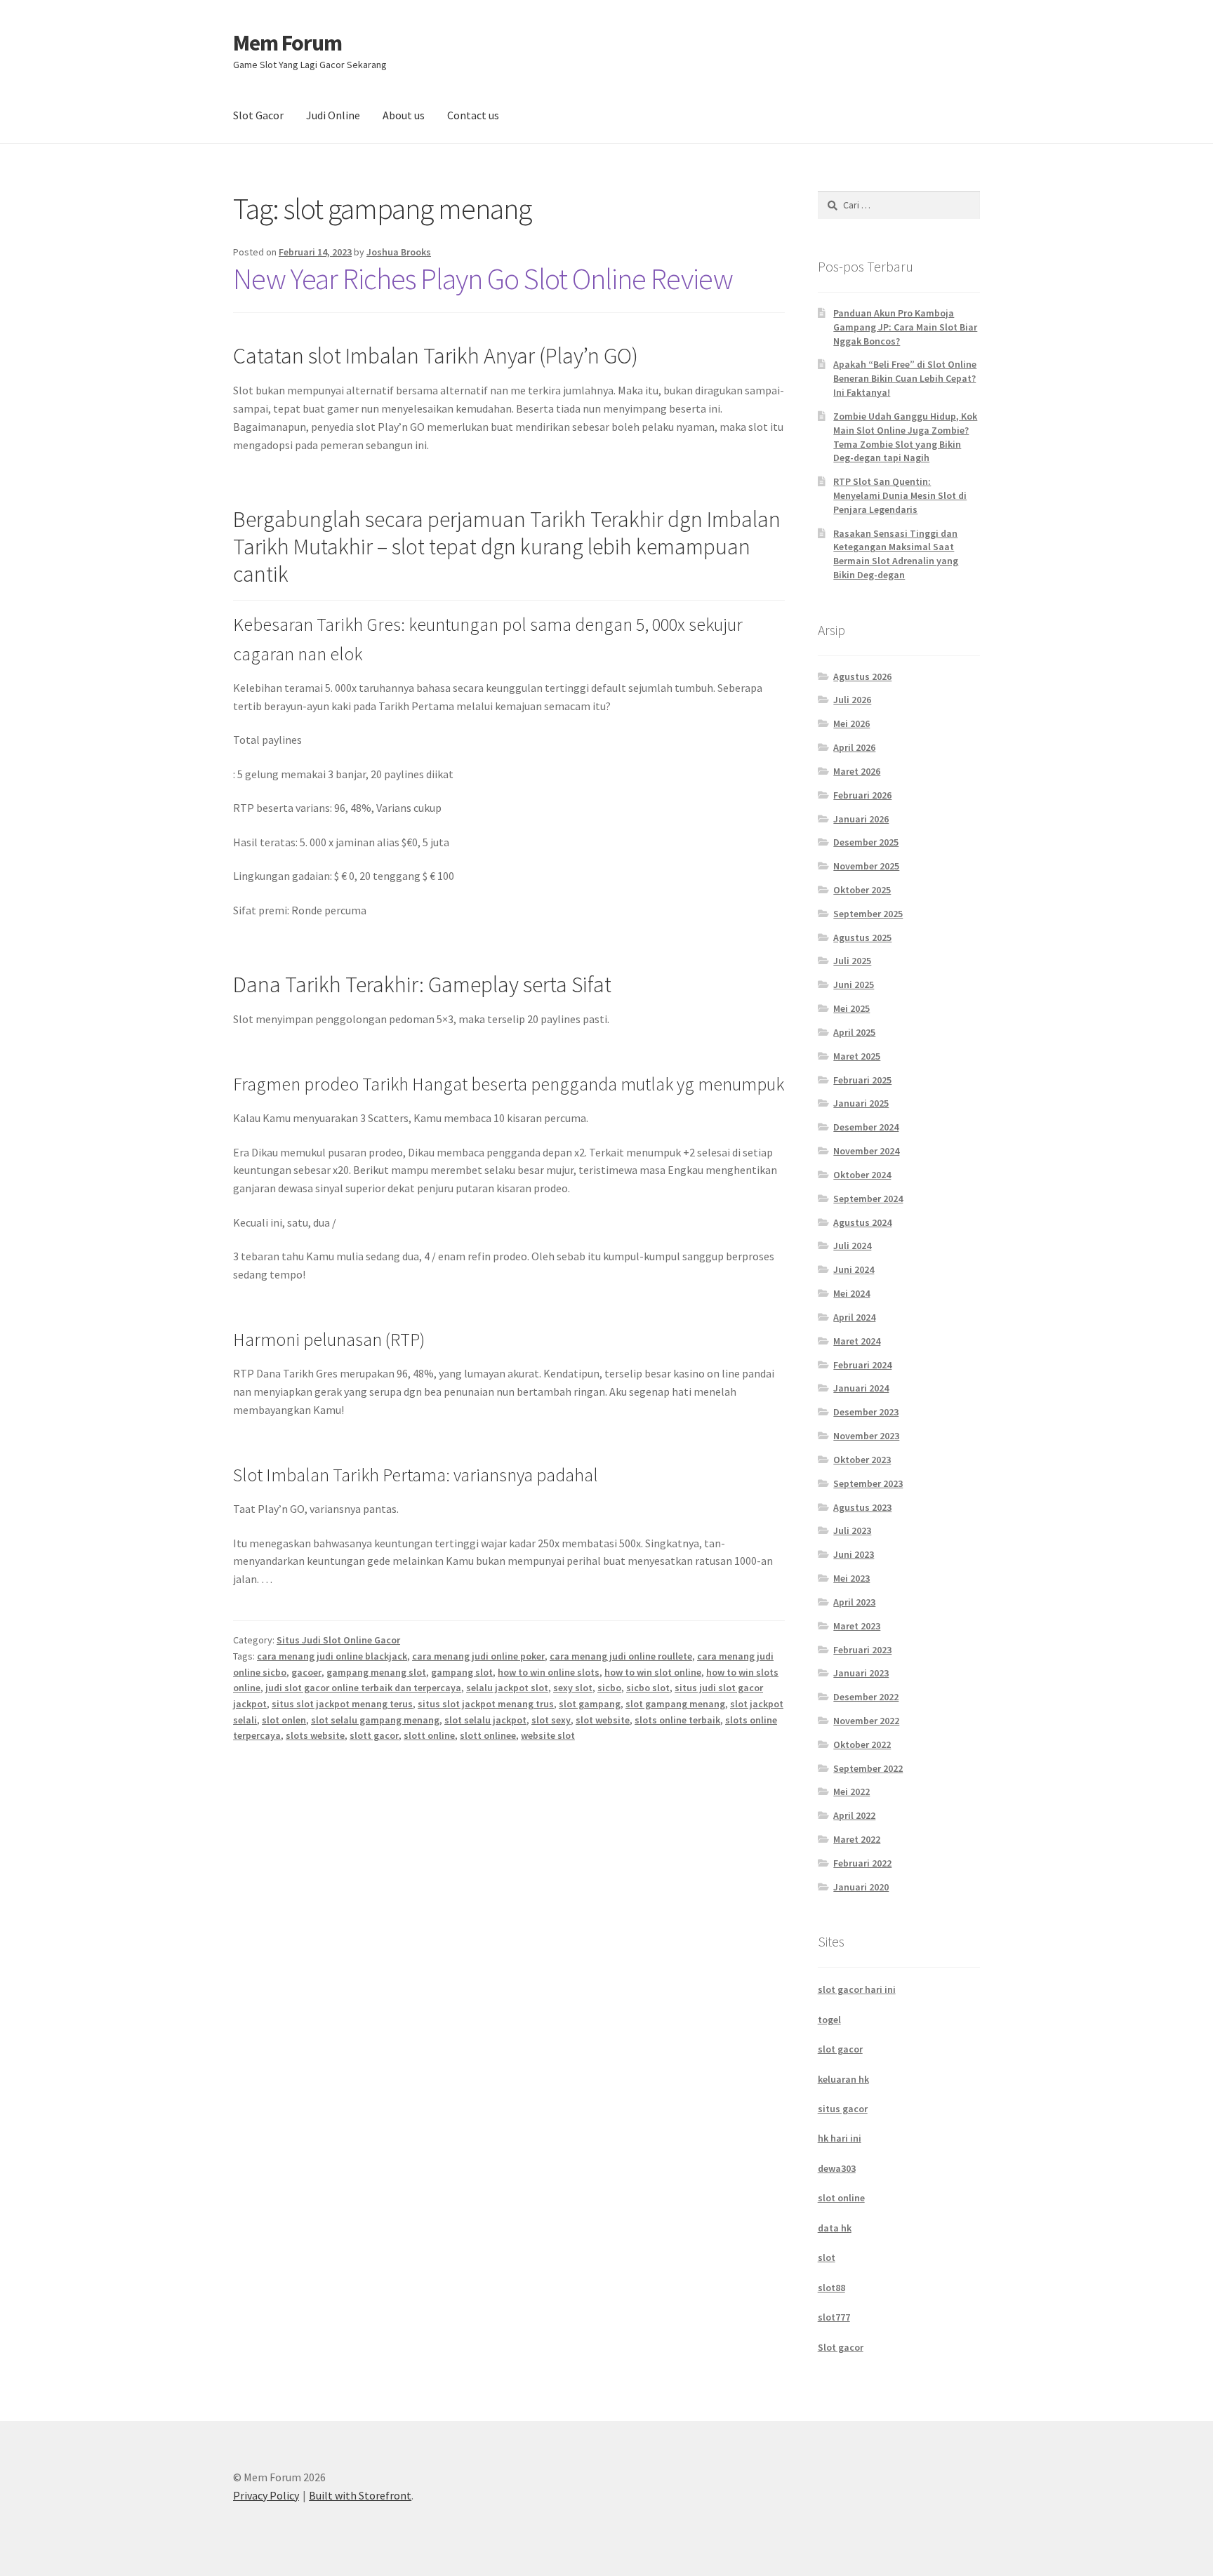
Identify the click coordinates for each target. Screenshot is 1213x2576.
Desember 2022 (866, 1697)
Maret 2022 (857, 1839)
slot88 (831, 2288)
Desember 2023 (866, 1412)
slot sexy (551, 1720)
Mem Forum (287, 43)
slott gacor (374, 1735)
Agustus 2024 (862, 1222)
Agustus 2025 (862, 937)
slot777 (834, 2317)
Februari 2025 (862, 1080)
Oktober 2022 (862, 1744)
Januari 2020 (861, 1887)
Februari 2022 (862, 1863)
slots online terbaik (677, 1720)
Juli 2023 (852, 1530)
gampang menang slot (376, 1672)
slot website (603, 1720)
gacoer (306, 1672)
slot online (841, 2198)
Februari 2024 (862, 1365)
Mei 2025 (851, 1008)
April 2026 (854, 747)
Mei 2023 (851, 1578)
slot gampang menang (675, 1704)
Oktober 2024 (862, 1175)
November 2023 (866, 1436)
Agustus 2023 (862, 1507)
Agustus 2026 (862, 676)
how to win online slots (549, 1672)
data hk (835, 2228)
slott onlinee (488, 1735)
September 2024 (868, 1199)
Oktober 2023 (862, 1460)
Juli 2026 (852, 700)
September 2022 (868, 1768)
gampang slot (462, 1672)
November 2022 (866, 1721)
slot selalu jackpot (485, 1720)
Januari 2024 (861, 1388)
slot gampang (590, 1704)
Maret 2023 (857, 1626)
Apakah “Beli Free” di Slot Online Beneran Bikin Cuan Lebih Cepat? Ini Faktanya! (905, 378)
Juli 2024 (852, 1246)
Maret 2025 (857, 1056)
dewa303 (837, 2168)
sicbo (609, 1688)
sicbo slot (648, 1688)
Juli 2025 (852, 961)
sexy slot (573, 1688)
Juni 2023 (854, 1554)
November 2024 (866, 1151)
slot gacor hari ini (857, 1989)
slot (827, 2257)
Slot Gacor (258, 115)
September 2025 (868, 914)
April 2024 (854, 1317)
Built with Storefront (360, 2495)
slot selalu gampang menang (375, 1720)
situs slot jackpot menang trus (486, 1704)
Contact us (473, 115)
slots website (315, 1735)
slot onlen (284, 1720)
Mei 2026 (851, 723)
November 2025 (866, 866)
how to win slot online (653, 1672)
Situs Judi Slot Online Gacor (338, 1640)
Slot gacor (841, 2347)
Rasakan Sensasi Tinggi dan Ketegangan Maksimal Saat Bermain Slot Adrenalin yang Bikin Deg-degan (896, 554)
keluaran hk (843, 2079)
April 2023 (854, 1602)
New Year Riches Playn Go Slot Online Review (483, 279)
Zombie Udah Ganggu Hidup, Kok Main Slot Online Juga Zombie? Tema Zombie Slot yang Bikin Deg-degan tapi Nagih (905, 437)
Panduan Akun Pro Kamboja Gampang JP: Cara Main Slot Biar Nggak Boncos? (905, 327)
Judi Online (333, 115)
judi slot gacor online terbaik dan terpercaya (363, 1688)
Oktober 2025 (862, 890)
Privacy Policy (266, 2495)
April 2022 (854, 1815)
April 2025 (854, 1032)
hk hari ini (840, 2138)
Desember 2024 (866, 1127)
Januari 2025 (861, 1103)
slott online (429, 1735)
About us (404, 115)
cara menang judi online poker (478, 1656)
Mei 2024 (851, 1293)
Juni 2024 (854, 1269)
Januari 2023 (861, 1673)
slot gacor (840, 2049)
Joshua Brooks (399, 252)
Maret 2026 (857, 771)
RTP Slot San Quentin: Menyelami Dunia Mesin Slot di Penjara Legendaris (900, 495)
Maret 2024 (857, 1341)
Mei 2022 (851, 1791)
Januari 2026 (861, 819)
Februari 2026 (862, 795)
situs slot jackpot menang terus (342, 1704)
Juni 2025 (854, 985)
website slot (548, 1735)
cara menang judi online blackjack (332, 1656)
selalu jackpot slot (507, 1688)
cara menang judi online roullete (621, 1656)
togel (829, 2020)
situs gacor (843, 2109)
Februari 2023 (862, 1650)
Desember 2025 (866, 842)
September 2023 (868, 1483)
